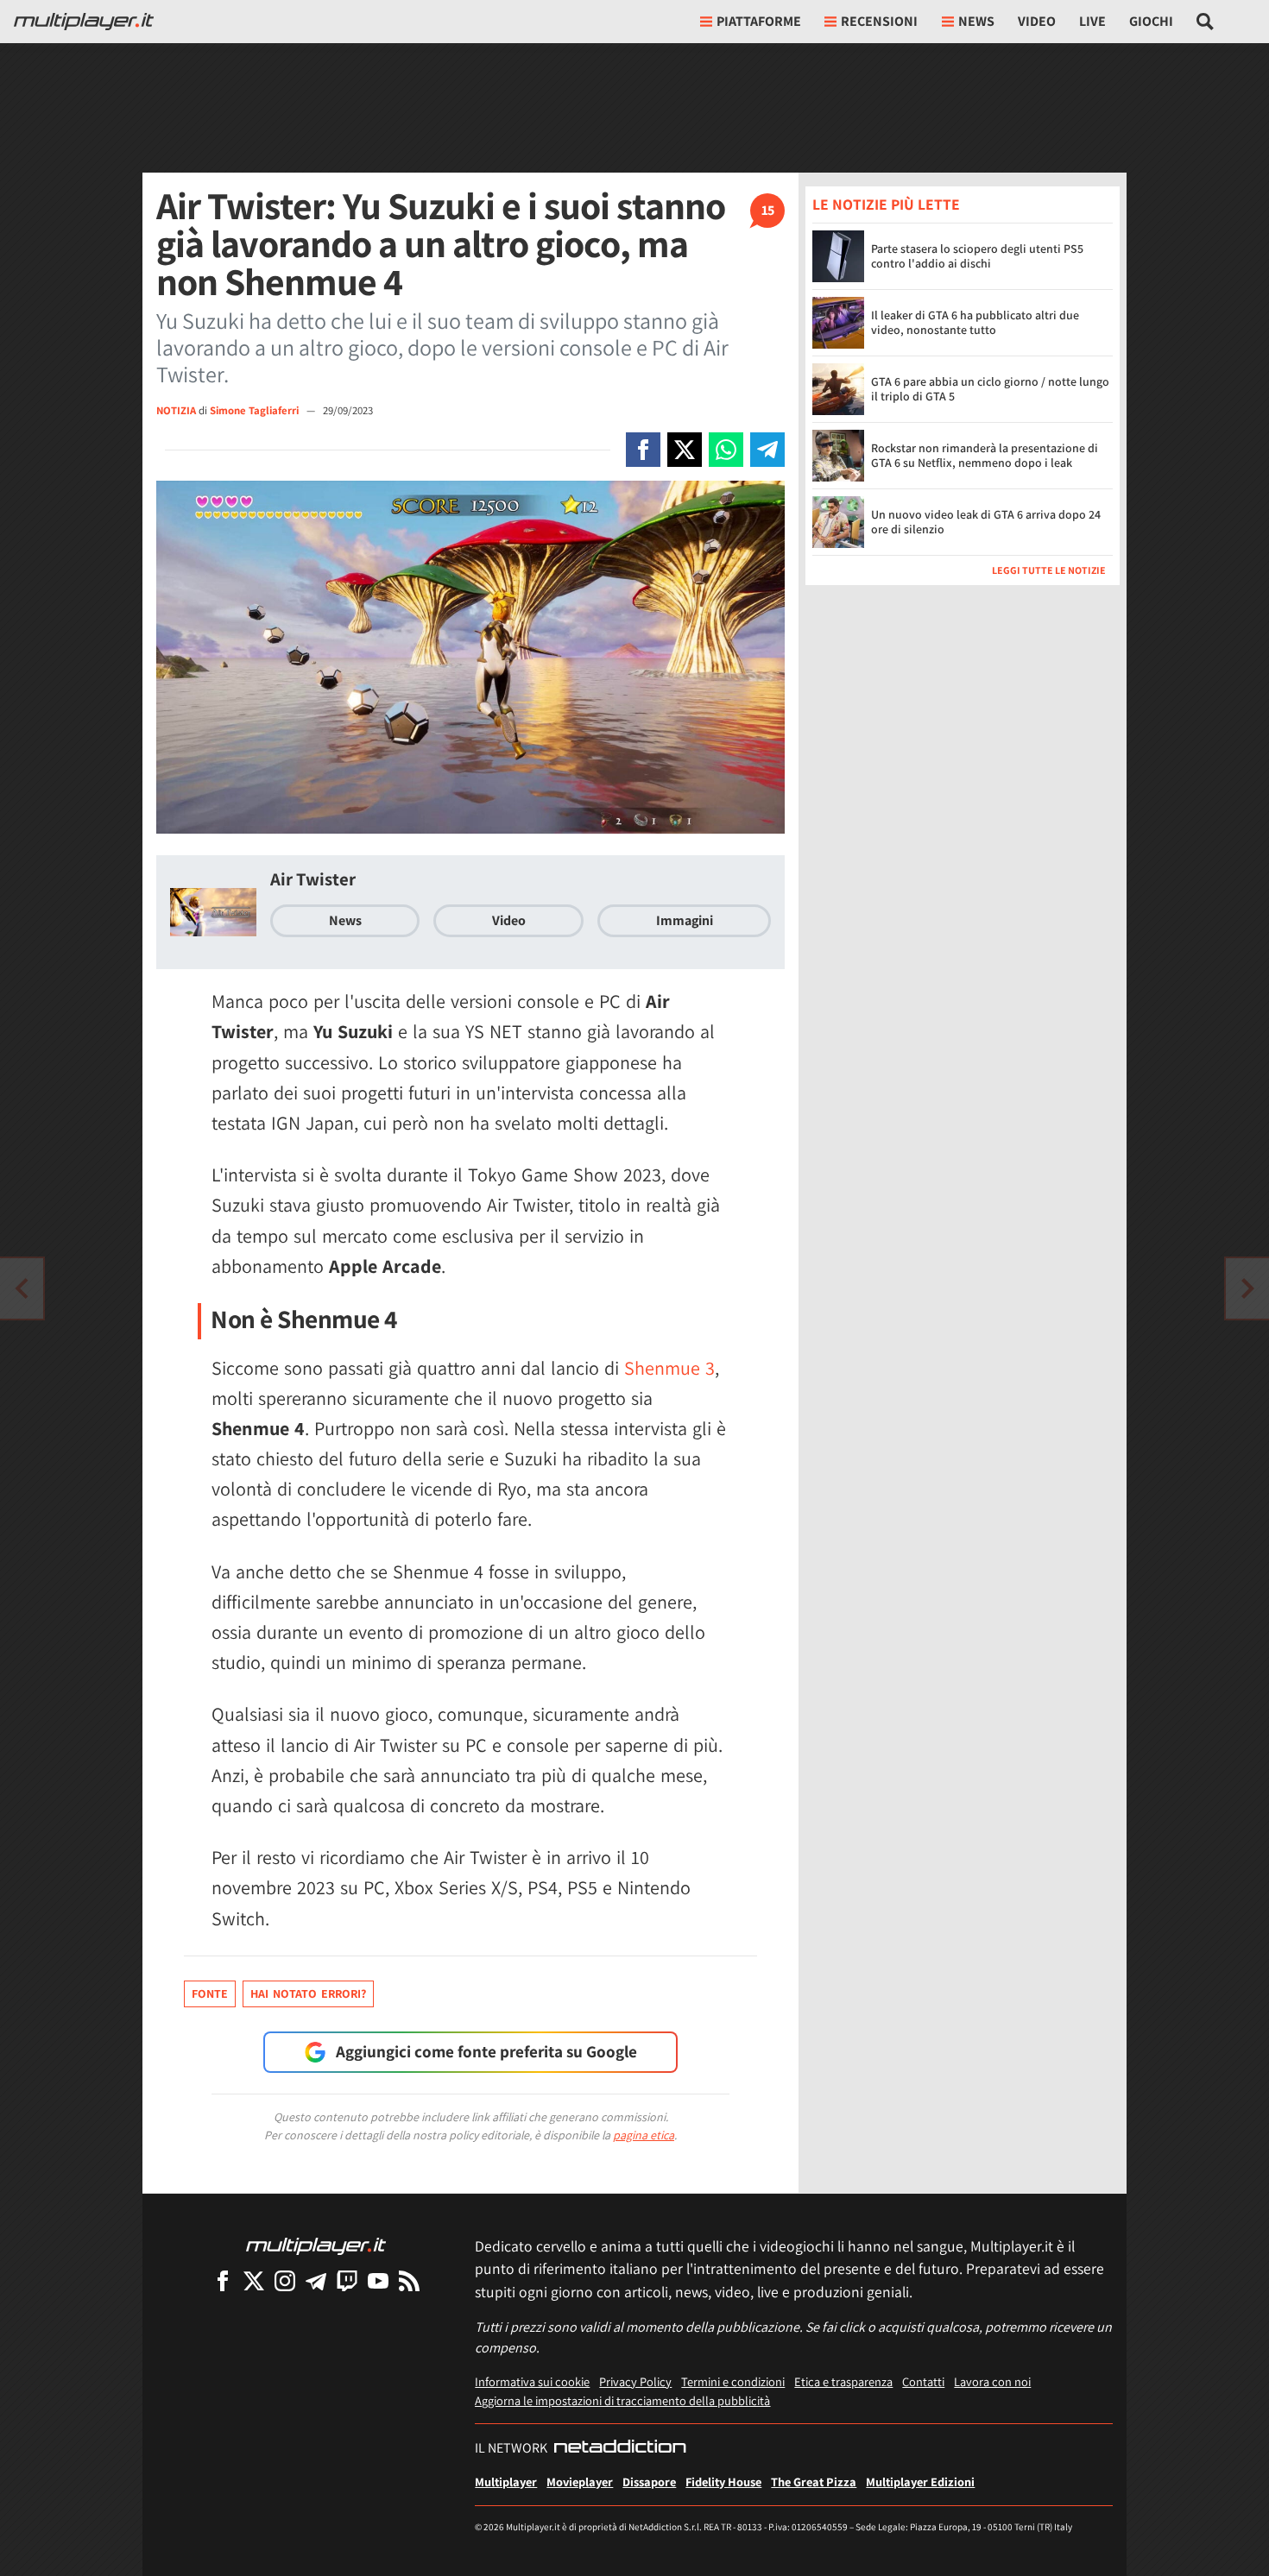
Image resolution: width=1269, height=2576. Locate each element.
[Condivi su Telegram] (767, 450)
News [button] (976, 21)
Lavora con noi (992, 2381)
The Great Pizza (814, 2482)
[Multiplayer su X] (254, 2280)
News (345, 920)
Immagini (685, 920)
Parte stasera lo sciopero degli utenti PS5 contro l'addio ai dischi (977, 257)
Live (1092, 21)
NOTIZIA (176, 410)
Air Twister (313, 879)
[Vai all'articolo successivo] (22, 1288)
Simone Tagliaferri (256, 410)
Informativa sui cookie (532, 2381)
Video (1037, 21)
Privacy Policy (635, 2381)
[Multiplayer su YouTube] (378, 2280)
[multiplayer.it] (316, 2245)
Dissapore (649, 2482)
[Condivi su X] (685, 450)
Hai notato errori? (308, 1993)
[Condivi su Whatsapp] (726, 450)
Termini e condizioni (733, 2381)
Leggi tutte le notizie (1049, 570)
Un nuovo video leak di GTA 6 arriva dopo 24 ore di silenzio (986, 523)
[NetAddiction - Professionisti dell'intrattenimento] (620, 2448)
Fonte (210, 1993)
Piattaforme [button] (759, 21)
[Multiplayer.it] (84, 22)
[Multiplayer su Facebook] (223, 2280)
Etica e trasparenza (843, 2381)
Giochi (1151, 21)
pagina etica (644, 2135)
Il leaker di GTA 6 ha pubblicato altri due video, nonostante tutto (975, 323)
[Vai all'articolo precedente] (1247, 1288)
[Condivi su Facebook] (643, 450)
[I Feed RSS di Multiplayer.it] (409, 2280)
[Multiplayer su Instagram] (285, 2280)
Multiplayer (506, 2482)
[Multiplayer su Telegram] (316, 2280)
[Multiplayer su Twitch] (347, 2280)
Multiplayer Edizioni (920, 2482)
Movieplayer (580, 2482)
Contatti (923, 2381)
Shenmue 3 (669, 1368)
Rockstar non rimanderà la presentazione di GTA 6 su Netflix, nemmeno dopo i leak (985, 456)
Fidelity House (723, 2482)
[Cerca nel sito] (1206, 22)
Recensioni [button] (879, 21)
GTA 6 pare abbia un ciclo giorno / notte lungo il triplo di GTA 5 (990, 390)
